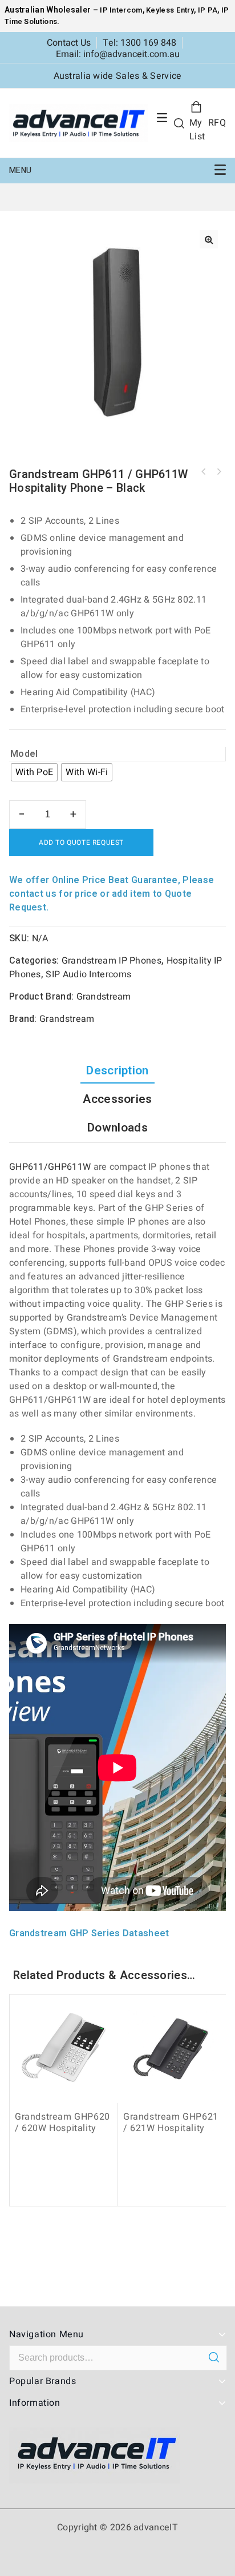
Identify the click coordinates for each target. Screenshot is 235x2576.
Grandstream (104, 997)
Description (117, 1071)
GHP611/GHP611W (50, 1167)
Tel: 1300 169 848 (139, 43)
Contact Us (69, 43)
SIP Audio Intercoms (88, 974)
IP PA (208, 10)
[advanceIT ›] (78, 123)
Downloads (117, 1128)
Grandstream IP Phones (112, 961)
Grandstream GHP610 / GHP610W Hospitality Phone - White (218, 472)
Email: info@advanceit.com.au (118, 54)
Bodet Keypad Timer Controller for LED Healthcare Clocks (204, 472)
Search (214, 2357)
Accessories (117, 1099)
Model (24, 754)
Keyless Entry (169, 10)
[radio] (34, 772)
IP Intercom (121, 10)
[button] (209, 239)
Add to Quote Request (81, 842)
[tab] (117, 1071)
